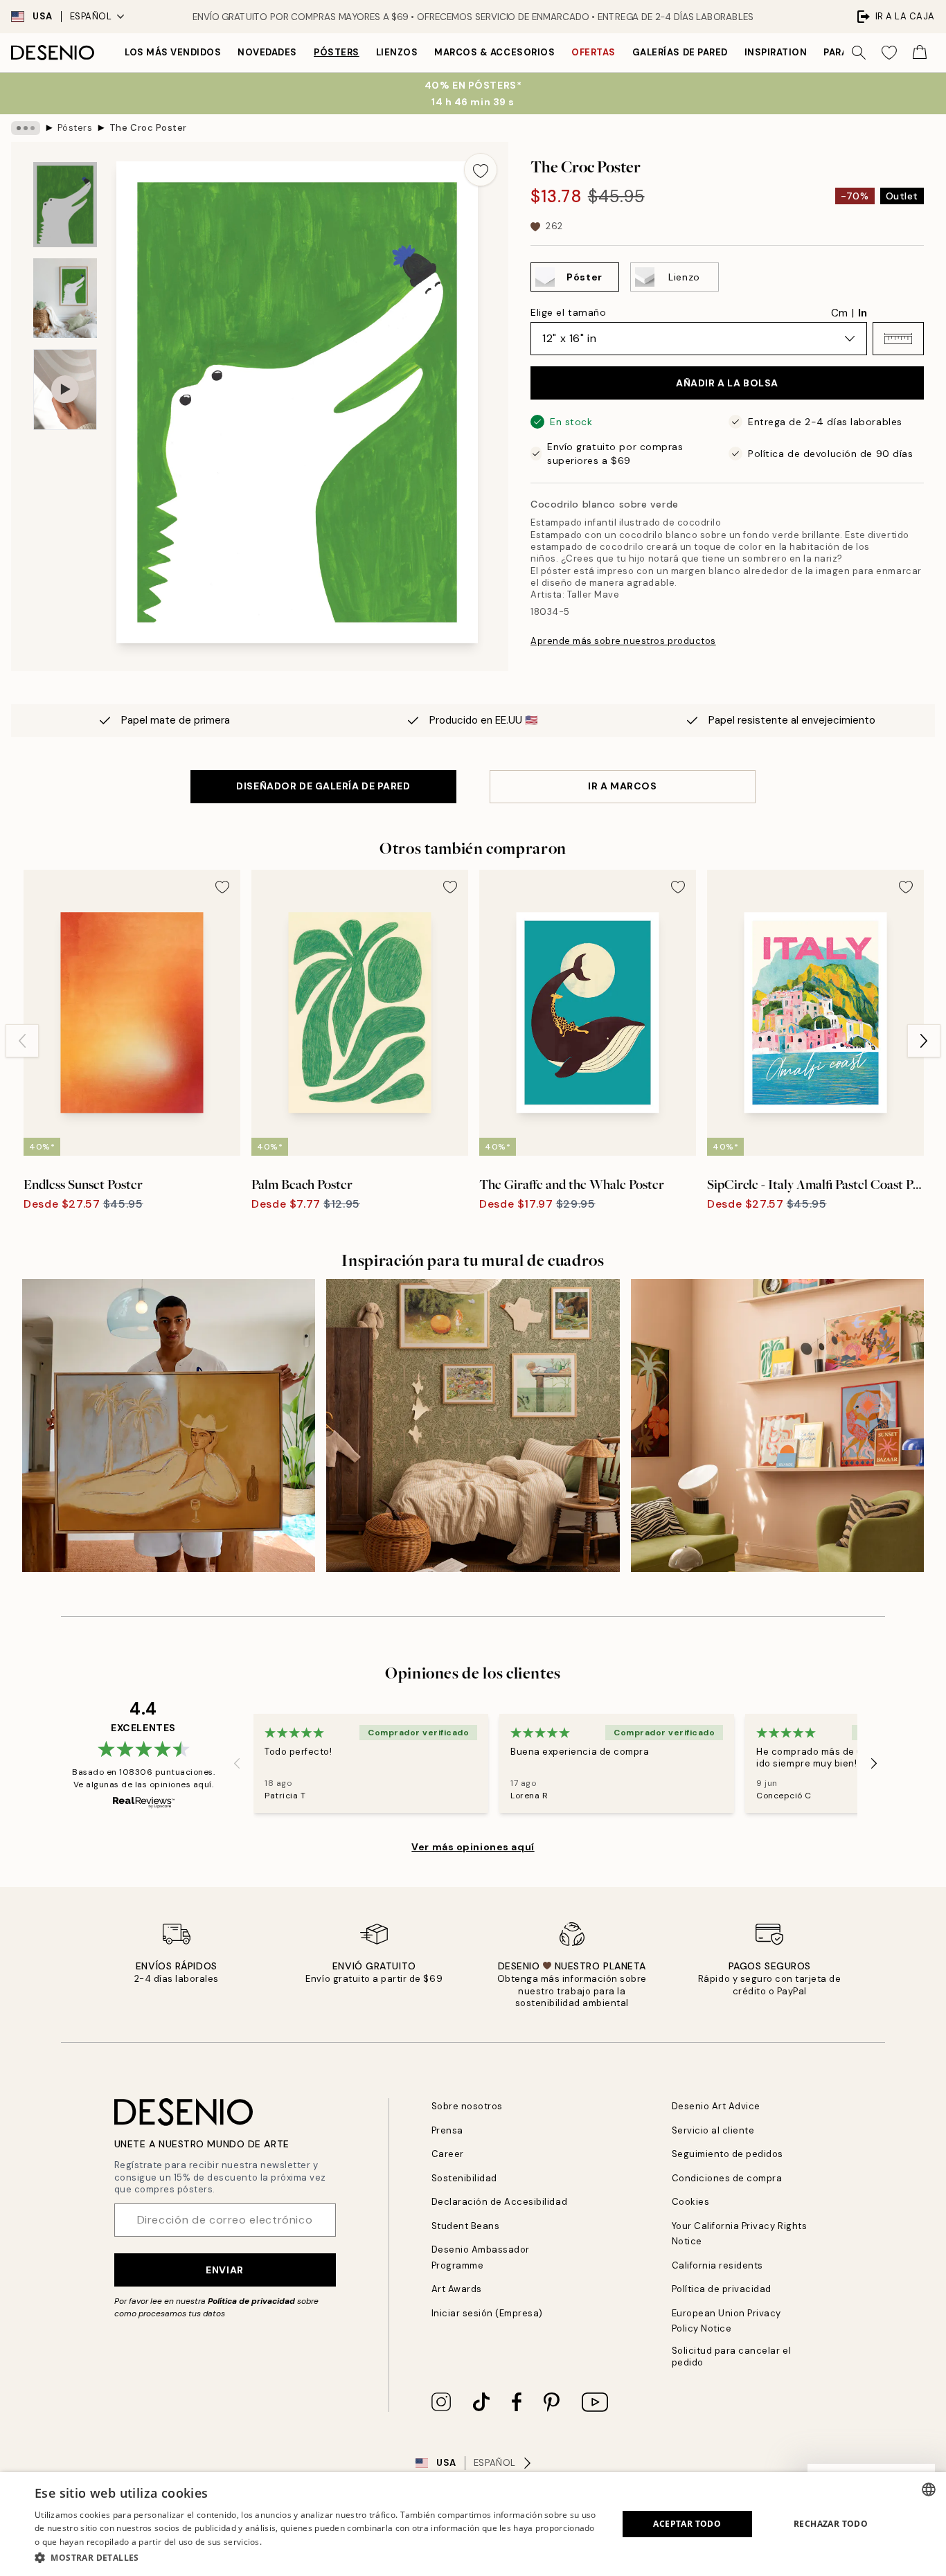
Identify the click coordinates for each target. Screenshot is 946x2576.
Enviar (224, 2270)
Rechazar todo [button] (831, 2524)
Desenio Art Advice (716, 2106)
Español (91, 16)
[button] (898, 339)
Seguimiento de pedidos (728, 2154)
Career (448, 2154)
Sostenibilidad (464, 2178)
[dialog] (473, 2524)
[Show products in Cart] (920, 53)
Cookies (691, 2202)
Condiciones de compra (727, 2178)
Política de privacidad (251, 2301)
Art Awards (457, 2289)
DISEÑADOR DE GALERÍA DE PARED (323, 786)
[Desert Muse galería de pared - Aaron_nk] (169, 1425)
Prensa (447, 2130)
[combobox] (929, 2489)
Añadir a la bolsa (727, 383)
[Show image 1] (65, 205)
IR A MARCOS (622, 786)
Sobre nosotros (467, 2106)
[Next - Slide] (924, 1041)
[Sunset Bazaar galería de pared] (777, 1425)
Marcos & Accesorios (494, 52)
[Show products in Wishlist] (889, 53)
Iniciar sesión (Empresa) (487, 2313)
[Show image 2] (65, 298)
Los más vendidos (173, 52)
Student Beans (466, 2226)
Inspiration (776, 52)
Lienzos (397, 52)
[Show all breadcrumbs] (26, 128)
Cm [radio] (839, 313)
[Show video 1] (65, 390)
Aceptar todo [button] (687, 2524)
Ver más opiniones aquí (473, 1847)
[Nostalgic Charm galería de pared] (473, 1425)
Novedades (267, 52)
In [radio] (863, 313)
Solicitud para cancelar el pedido (732, 2356)
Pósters (337, 52)
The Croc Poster (148, 128)
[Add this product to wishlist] (481, 170)
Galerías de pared (680, 52)
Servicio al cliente (713, 2130)
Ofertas (594, 52)
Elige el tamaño (568, 312)
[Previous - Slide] (22, 1041)
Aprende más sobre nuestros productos (623, 641)
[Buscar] (859, 53)
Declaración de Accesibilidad (500, 2202)
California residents (717, 2265)
